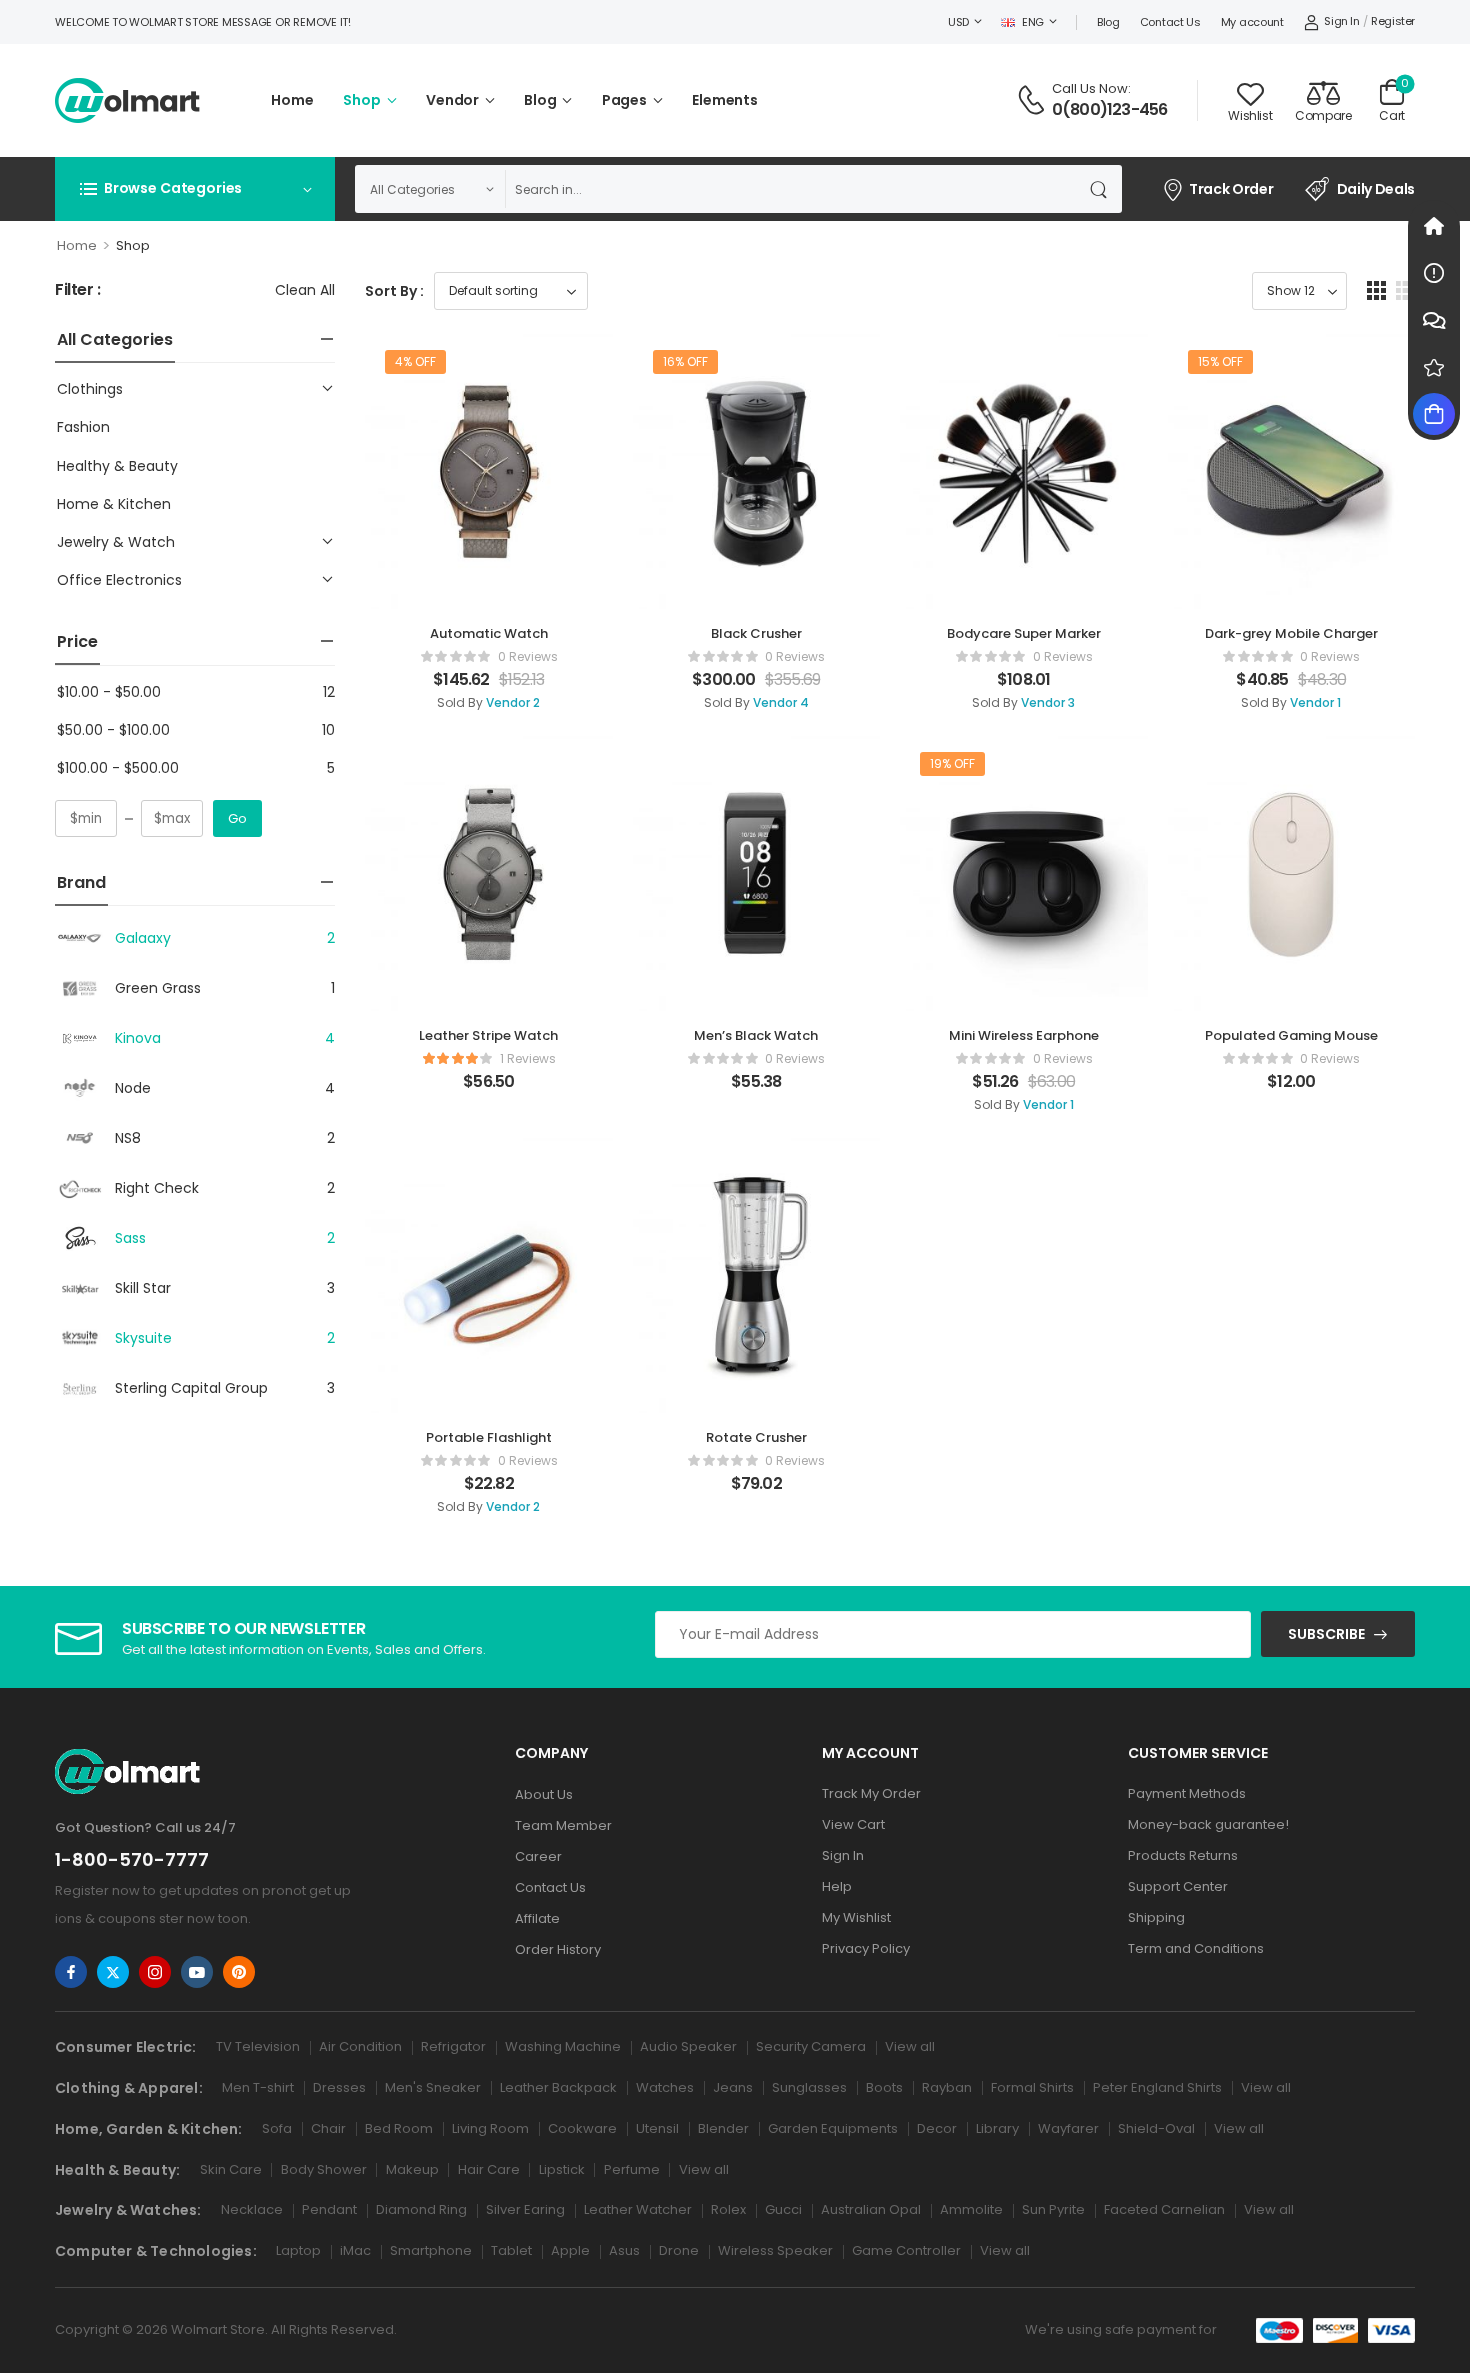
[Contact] (1034, 100)
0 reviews (528, 656)
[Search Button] (1102, 189)
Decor (937, 2128)
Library (997, 2128)
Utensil (657, 2128)
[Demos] (1434, 226)
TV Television (258, 2046)
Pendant (329, 2209)
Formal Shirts (1032, 2087)
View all (910, 2046)
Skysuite (143, 1338)
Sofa (277, 2128)
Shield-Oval (1156, 2128)
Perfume (632, 2169)
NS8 (128, 1138)
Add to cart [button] (488, 707)
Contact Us (1170, 22)
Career (538, 1856)
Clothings (90, 389)
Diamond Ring (421, 2209)
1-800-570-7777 (132, 1859)
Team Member (563, 1825)
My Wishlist (856, 1917)
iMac (355, 2250)
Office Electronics (119, 580)
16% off (685, 361)
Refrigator (453, 2046)
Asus (624, 2250)
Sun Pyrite (1053, 2209)
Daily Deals (1376, 189)
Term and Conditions (1196, 1948)
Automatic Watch (489, 633)
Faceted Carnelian (1164, 2209)
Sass (130, 1238)
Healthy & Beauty (117, 466)
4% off (415, 361)
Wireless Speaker (775, 2250)
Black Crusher (756, 633)
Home (292, 100)
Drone (679, 2250)
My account (1252, 22)
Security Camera (811, 2046)
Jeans (733, 2087)
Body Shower (324, 2169)
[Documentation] (1434, 273)
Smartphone (431, 2250)
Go (237, 818)
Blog (1108, 22)
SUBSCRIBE (1326, 1634)
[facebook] (71, 1972)
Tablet (511, 2250)
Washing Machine (563, 2046)
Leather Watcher (638, 2209)
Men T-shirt (258, 2087)
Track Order (1231, 189)
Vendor (452, 100)
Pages (624, 100)
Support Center (1178, 1886)
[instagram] (155, 1972)
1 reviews (528, 1058)
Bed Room (399, 2128)
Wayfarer (1068, 2128)
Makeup (412, 2169)
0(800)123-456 (1110, 110)
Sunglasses (809, 2087)
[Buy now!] (1434, 414)
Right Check (157, 1188)
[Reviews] (1434, 367)
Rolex (728, 2209)
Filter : (78, 290)
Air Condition (360, 2046)
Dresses (339, 2087)
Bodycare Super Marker (1024, 633)
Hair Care (489, 2169)
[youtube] (197, 1972)
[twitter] (113, 1972)
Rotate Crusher (756, 1437)
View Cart (853, 1824)
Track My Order (871, 1793)
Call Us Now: (1091, 88)
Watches (665, 2087)
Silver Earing (525, 2209)
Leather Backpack (558, 2087)
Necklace (252, 2209)
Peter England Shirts (1157, 2087)
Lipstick (562, 2169)
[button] (1376, 290)
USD (958, 22)
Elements (725, 100)
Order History (558, 1949)
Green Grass (158, 988)
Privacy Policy (866, 1948)
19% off (952, 763)
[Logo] (127, 100)
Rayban (947, 2087)
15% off (1220, 361)
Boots (884, 2087)
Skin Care (231, 2169)
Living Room (490, 2128)
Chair (328, 2128)
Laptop (298, 2250)
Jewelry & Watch (116, 542)
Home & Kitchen (114, 504)
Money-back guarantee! (1208, 1824)
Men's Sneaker (433, 2087)
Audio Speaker (688, 2046)
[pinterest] (239, 1972)
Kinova (138, 1038)
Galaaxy (143, 938)
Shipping (1156, 1917)
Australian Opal (871, 2209)
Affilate (537, 1918)
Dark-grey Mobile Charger (1291, 633)
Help (837, 1886)
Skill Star (143, 1288)
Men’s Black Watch (756, 1035)
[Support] (1434, 320)
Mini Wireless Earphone (1024, 1035)
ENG (1033, 22)
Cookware (582, 2128)
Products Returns (1183, 1855)
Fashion (83, 427)
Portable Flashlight (489, 1437)
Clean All (305, 290)
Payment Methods (1187, 1793)
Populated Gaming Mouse (1291, 1035)
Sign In (843, 1855)
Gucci (783, 2209)
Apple (570, 2250)
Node (133, 1088)
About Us (544, 1794)
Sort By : (394, 291)
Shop (361, 100)
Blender (723, 2128)
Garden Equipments (833, 2128)
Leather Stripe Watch (488, 1035)
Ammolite (971, 2209)
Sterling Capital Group (191, 1388)
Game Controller (906, 2250)
